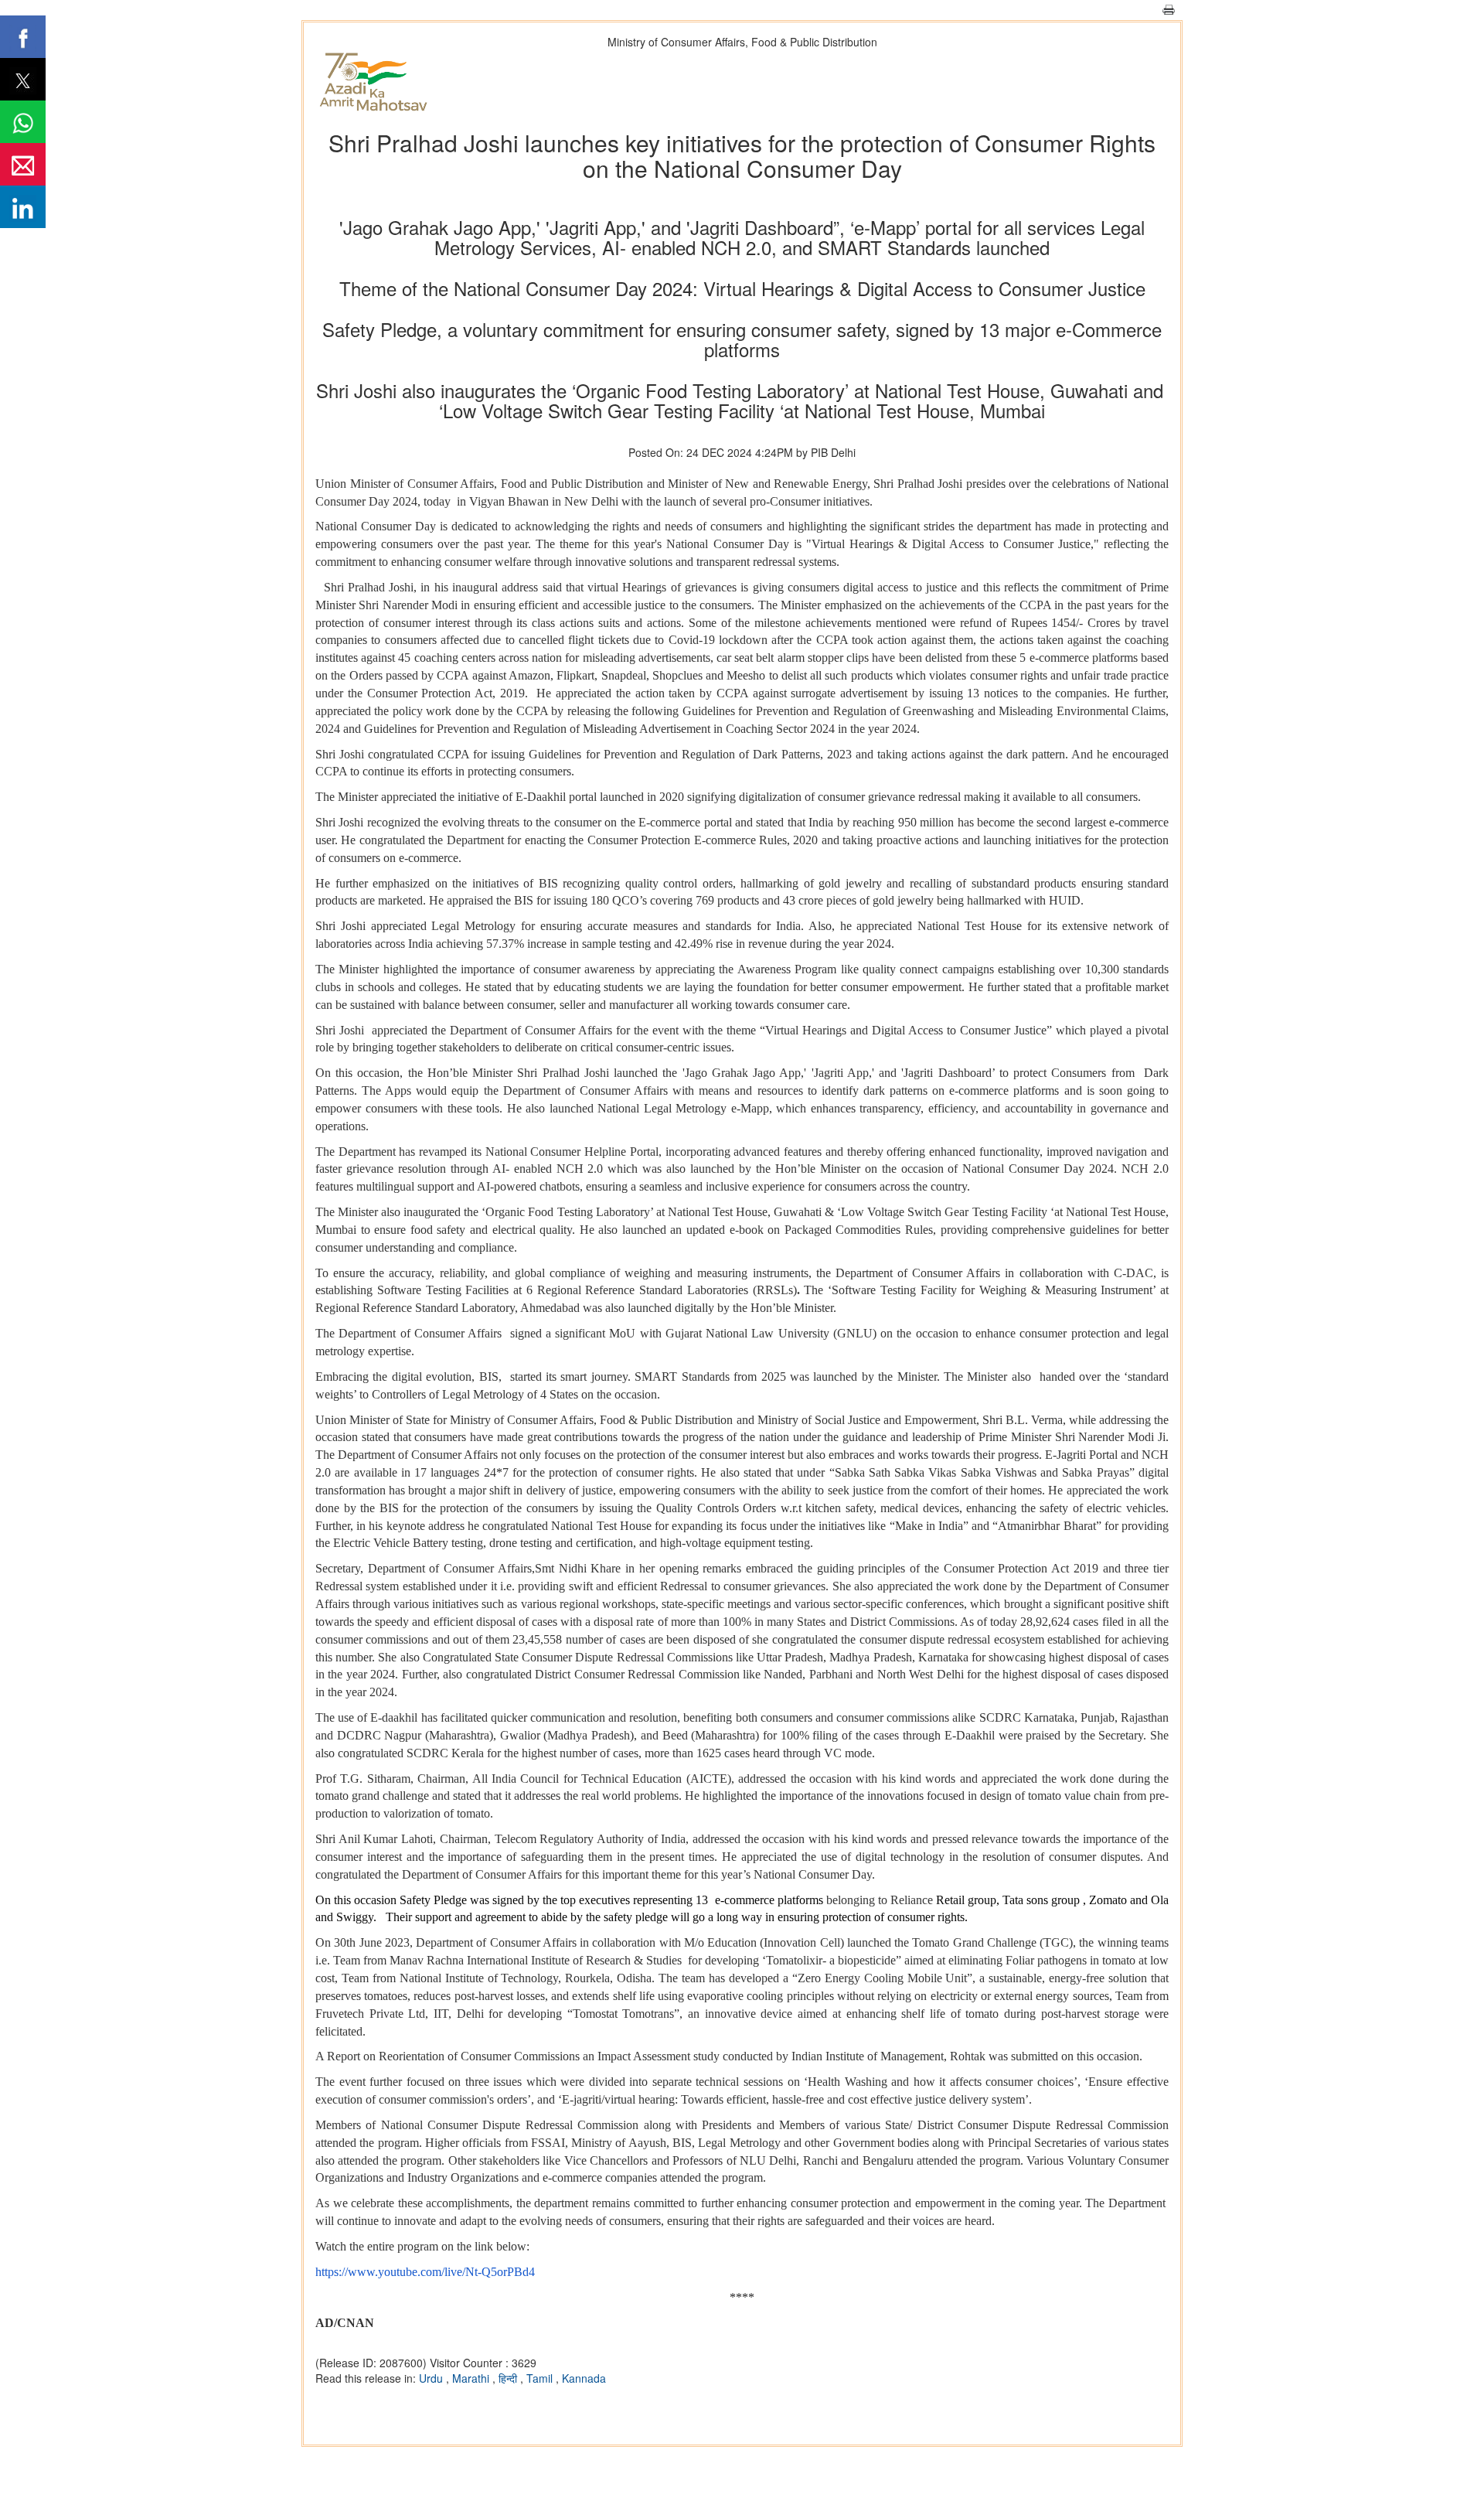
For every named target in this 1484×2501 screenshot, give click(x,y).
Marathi (472, 2378)
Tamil (541, 2378)
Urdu (432, 2378)
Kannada (584, 2378)
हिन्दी (509, 2378)
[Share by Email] (23, 164)
